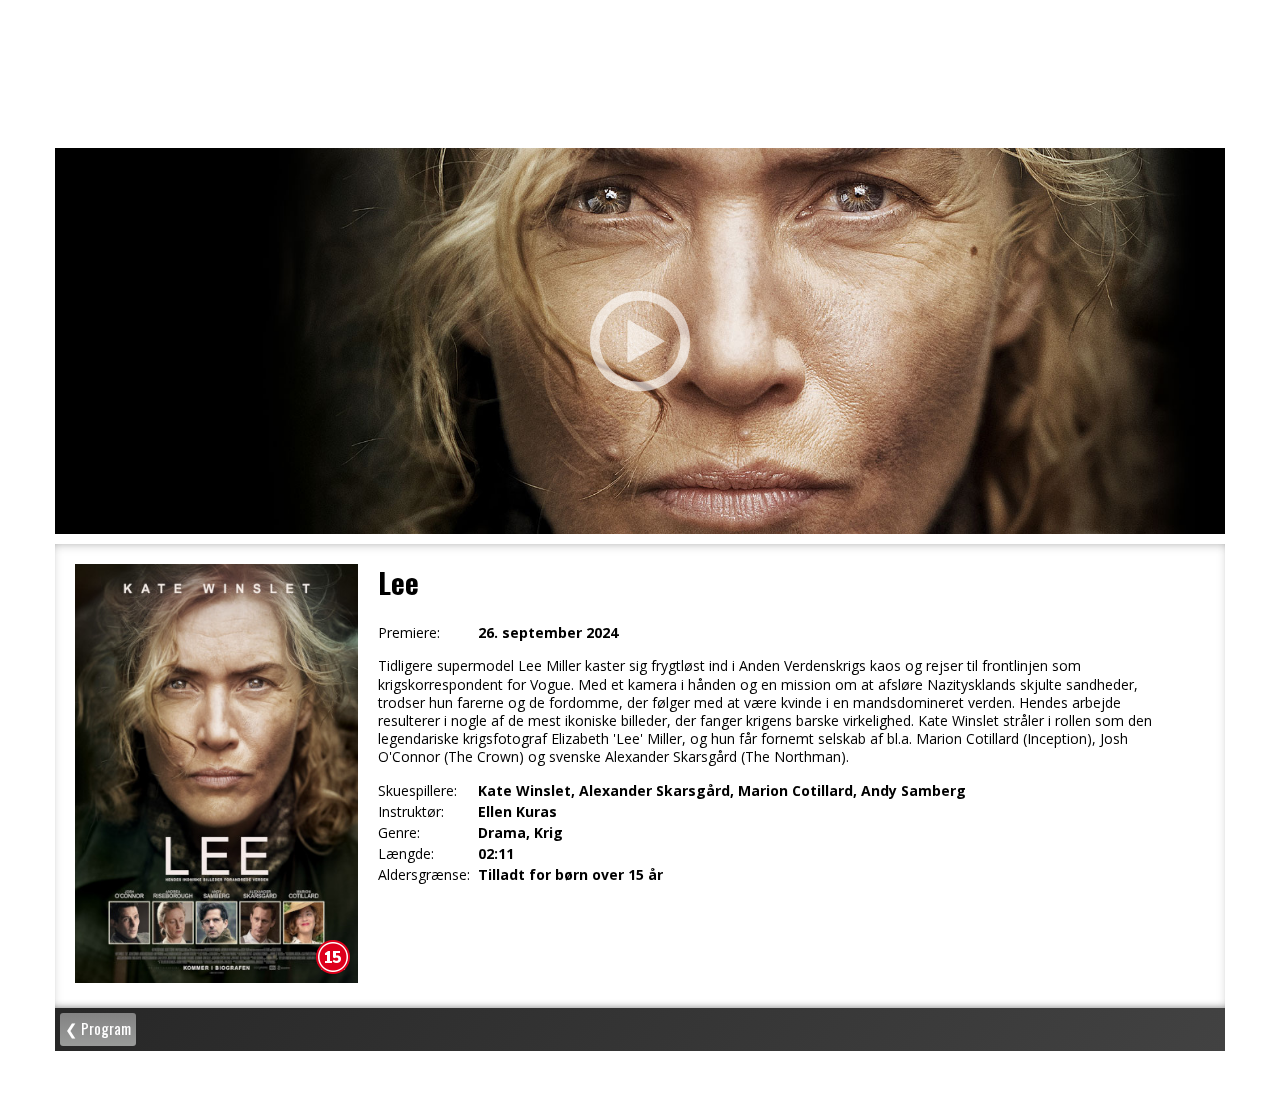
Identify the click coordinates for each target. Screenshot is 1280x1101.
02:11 (496, 854)
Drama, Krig (520, 833)
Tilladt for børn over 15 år (570, 875)
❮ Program (98, 1028)
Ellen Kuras (517, 812)
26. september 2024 (548, 633)
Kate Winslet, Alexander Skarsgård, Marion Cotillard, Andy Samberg (722, 791)
